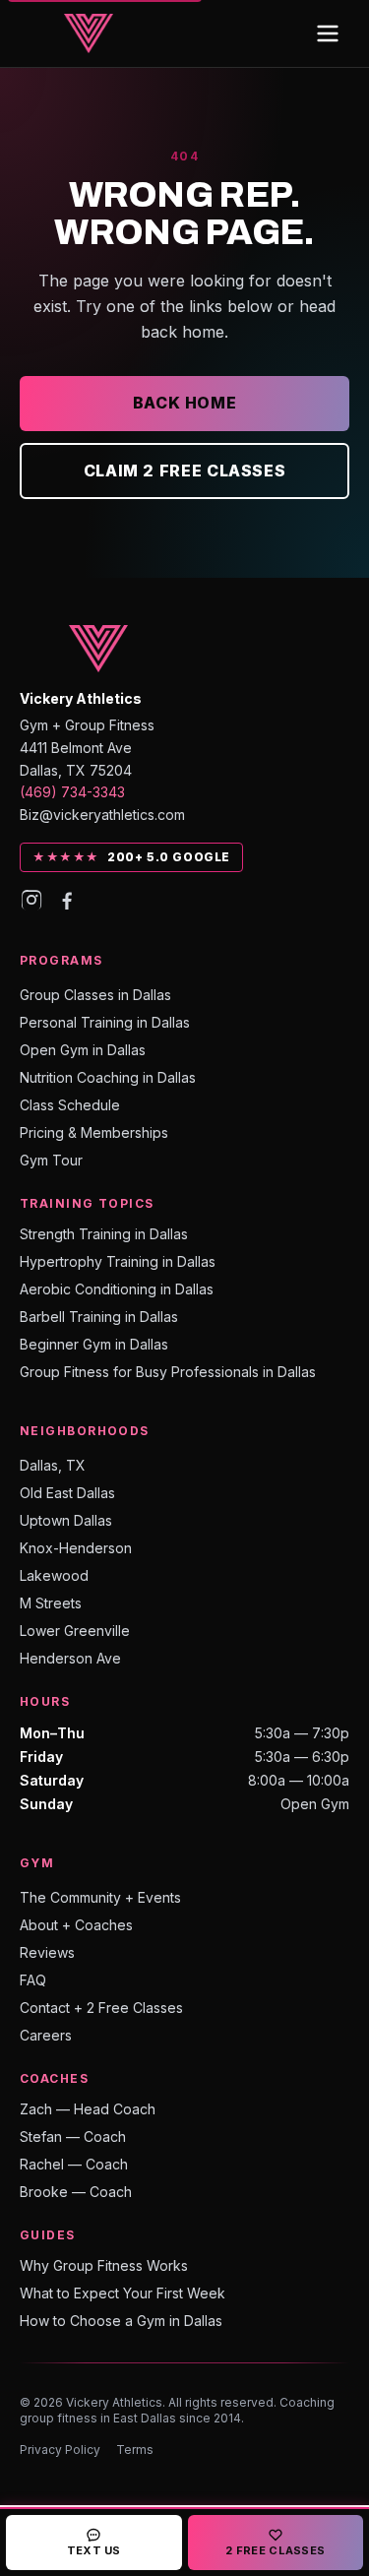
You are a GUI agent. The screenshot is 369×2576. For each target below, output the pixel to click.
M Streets (51, 1603)
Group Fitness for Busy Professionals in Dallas (168, 1372)
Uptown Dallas (66, 1520)
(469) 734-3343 (72, 792)
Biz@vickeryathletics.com (102, 815)
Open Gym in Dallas (83, 1050)
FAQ (33, 1980)
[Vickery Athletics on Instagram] (31, 900)
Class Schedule (70, 1105)
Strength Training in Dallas (104, 1234)
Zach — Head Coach (88, 2109)
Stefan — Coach (73, 2136)
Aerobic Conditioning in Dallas (117, 1289)
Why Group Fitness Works (104, 2265)
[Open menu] (328, 33)
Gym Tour (51, 1160)
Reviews (47, 1952)
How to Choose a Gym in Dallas (121, 2321)
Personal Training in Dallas (105, 1022)
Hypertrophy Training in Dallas (118, 1261)
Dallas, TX (53, 1465)
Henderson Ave (70, 1658)
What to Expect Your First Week (123, 2293)
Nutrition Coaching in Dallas (108, 1077)
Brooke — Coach (76, 2192)
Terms (135, 2450)
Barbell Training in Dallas (99, 1317)
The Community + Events (100, 1897)
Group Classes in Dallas (95, 995)
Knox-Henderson (76, 1548)
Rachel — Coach (74, 2164)
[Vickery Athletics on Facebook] (67, 900)
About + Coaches (76, 1925)
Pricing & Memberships (94, 1132)
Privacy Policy (60, 2450)
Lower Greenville (75, 1631)
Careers (46, 2035)
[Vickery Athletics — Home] (89, 33)
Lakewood (54, 1575)
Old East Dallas (67, 1493)
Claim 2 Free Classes (185, 471)
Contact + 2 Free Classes (101, 2008)
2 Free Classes (275, 2550)
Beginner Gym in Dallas (94, 1344)
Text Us (94, 2550)
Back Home (185, 403)
